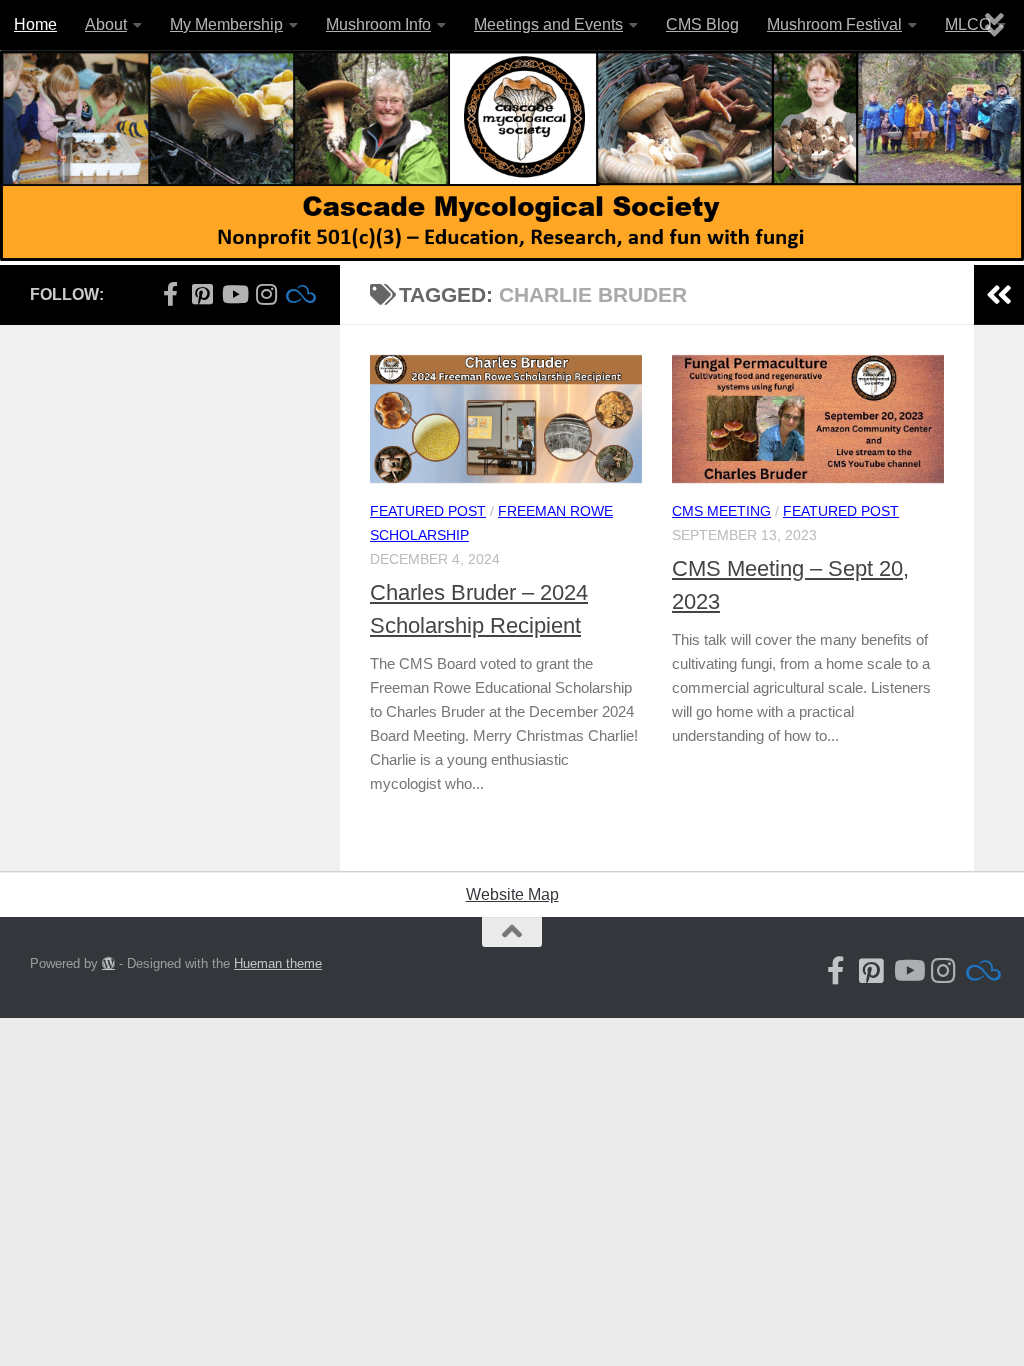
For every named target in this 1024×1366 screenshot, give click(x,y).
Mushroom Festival (834, 24)
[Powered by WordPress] (108, 963)
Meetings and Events (548, 24)
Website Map (512, 894)
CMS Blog (702, 24)
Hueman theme (278, 963)
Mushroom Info (378, 24)
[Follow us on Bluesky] (298, 294)
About (106, 24)
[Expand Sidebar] (999, 295)
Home (35, 24)
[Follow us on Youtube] (234, 294)
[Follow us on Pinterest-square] (202, 294)
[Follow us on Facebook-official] (170, 294)
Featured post (428, 511)
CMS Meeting (721, 511)
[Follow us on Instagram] (266, 294)
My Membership (226, 24)
